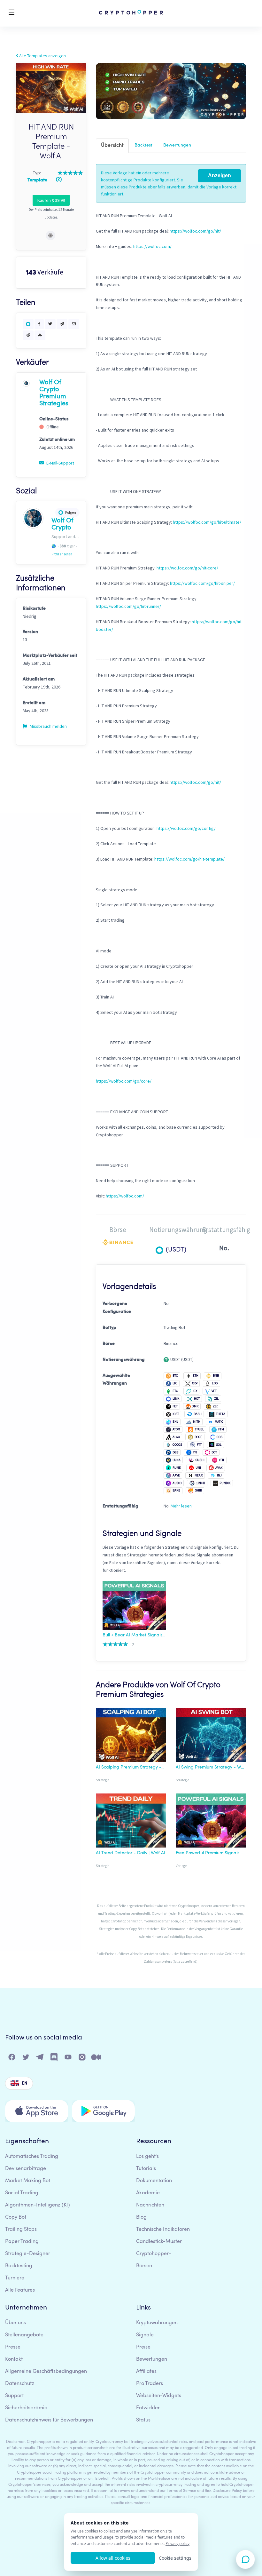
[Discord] (54, 2059)
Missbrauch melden (48, 726)
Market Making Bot (28, 2181)
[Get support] (245, 2559)
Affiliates (146, 2372)
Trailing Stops (21, 2230)
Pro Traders (150, 2384)
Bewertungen (177, 145)
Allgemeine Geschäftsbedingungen (46, 2372)
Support (14, 2396)
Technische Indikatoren (163, 2230)
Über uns (15, 2323)
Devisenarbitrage (26, 2169)
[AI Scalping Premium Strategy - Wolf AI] (131, 1736)
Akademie (148, 2193)
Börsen (144, 2266)
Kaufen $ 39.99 (51, 200)
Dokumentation (154, 2181)
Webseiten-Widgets (159, 2396)
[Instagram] (82, 2059)
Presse (13, 2347)
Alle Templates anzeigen (42, 56)
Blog (141, 2217)
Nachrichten (150, 2205)
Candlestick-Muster (159, 2242)
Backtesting (19, 2266)
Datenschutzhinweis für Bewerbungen (49, 2420)
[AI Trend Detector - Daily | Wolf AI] (131, 1822)
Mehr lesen (181, 1506)
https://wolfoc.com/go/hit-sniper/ (202, 583)
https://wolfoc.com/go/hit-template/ (189, 859)
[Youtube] (68, 2059)
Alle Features (20, 2290)
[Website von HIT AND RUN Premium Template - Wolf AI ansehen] (50, 235)
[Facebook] (12, 2059)
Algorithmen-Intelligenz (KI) (38, 2205)
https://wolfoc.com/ (152, 246)
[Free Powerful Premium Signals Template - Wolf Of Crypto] (211, 1822)
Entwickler (148, 2408)
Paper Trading (22, 2242)
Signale (145, 2335)
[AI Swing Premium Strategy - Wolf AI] (211, 1736)
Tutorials (146, 2169)
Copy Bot (16, 2217)
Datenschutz (20, 2384)
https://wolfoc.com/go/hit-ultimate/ (207, 522)
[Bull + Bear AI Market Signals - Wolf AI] (134, 1606)
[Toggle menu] (12, 13)
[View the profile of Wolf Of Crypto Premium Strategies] (26, 383)
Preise (143, 2347)
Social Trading (22, 2193)
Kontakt (14, 2359)
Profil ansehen (62, 554)
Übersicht (112, 146)
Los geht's (147, 2157)
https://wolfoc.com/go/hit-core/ (187, 568)
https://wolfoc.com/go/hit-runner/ (128, 606)
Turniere (15, 2278)
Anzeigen (220, 175)
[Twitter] (26, 2059)
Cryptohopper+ (154, 2254)
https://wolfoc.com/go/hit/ (195, 231)
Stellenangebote (24, 2335)
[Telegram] (40, 2059)
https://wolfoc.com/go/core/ (124, 1081)
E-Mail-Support (60, 463)
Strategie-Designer (28, 2254)
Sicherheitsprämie (26, 2408)
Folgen (71, 512)
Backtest (143, 145)
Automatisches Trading (32, 2157)
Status (143, 2420)
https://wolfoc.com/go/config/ (186, 828)
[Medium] (96, 2059)
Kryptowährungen (157, 2323)
